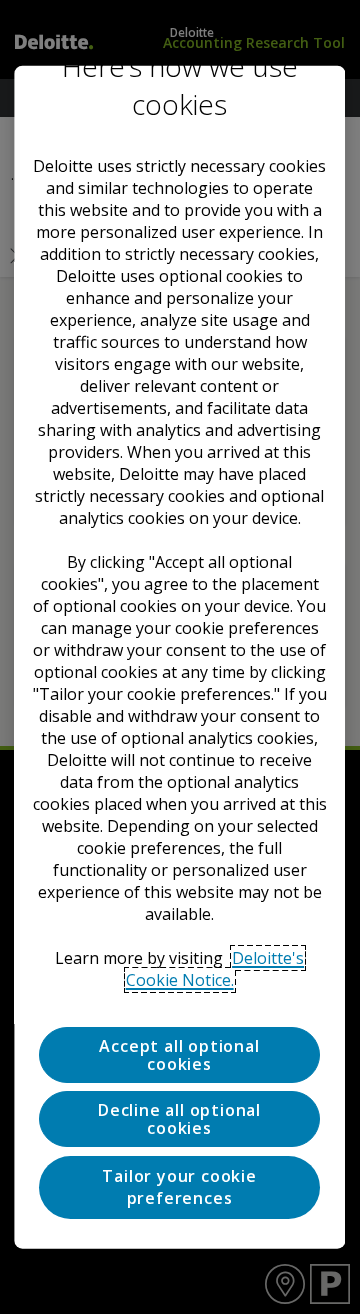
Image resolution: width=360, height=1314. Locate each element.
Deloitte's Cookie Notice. (215, 969)
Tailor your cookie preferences (180, 1186)
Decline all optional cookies (180, 1119)
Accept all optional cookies (180, 1055)
